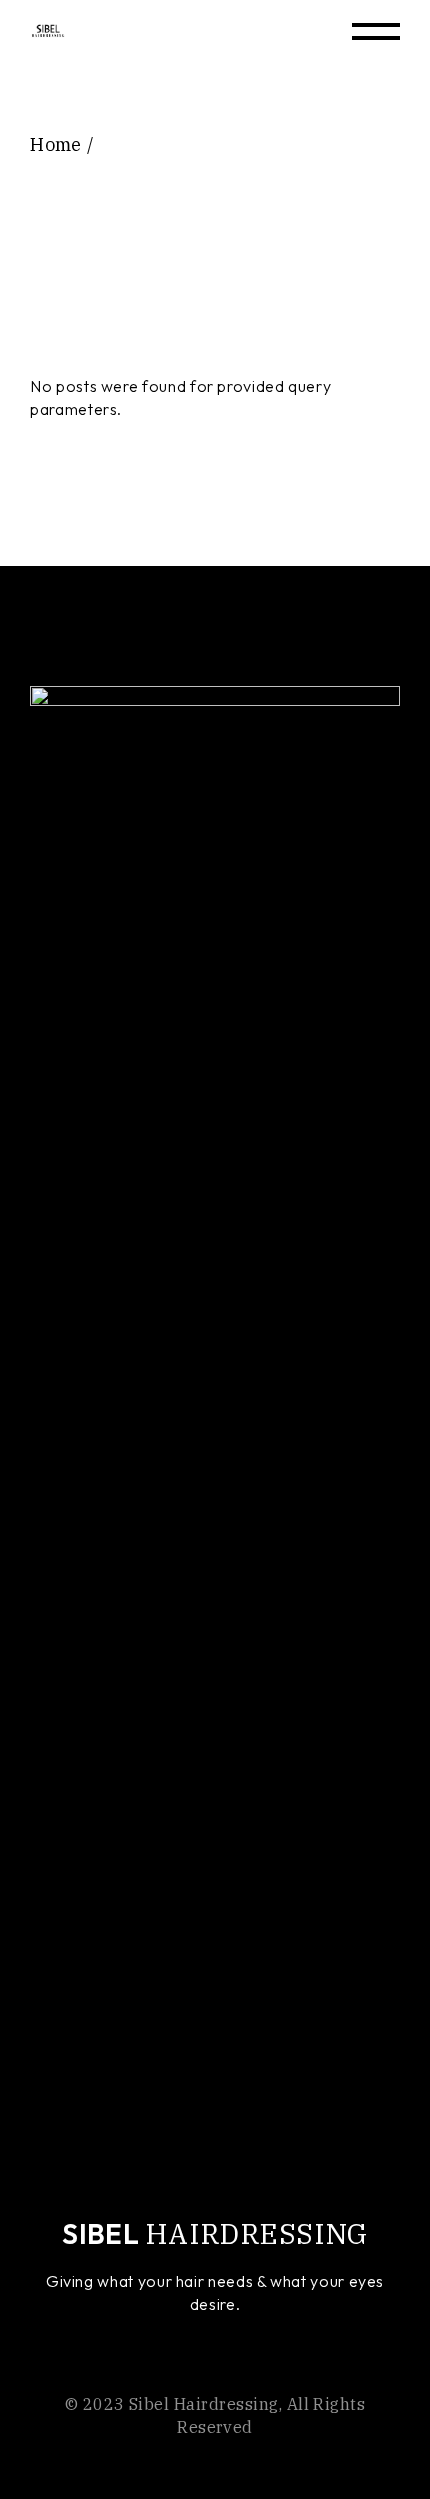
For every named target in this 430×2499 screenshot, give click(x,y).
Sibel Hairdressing (204, 2404)
